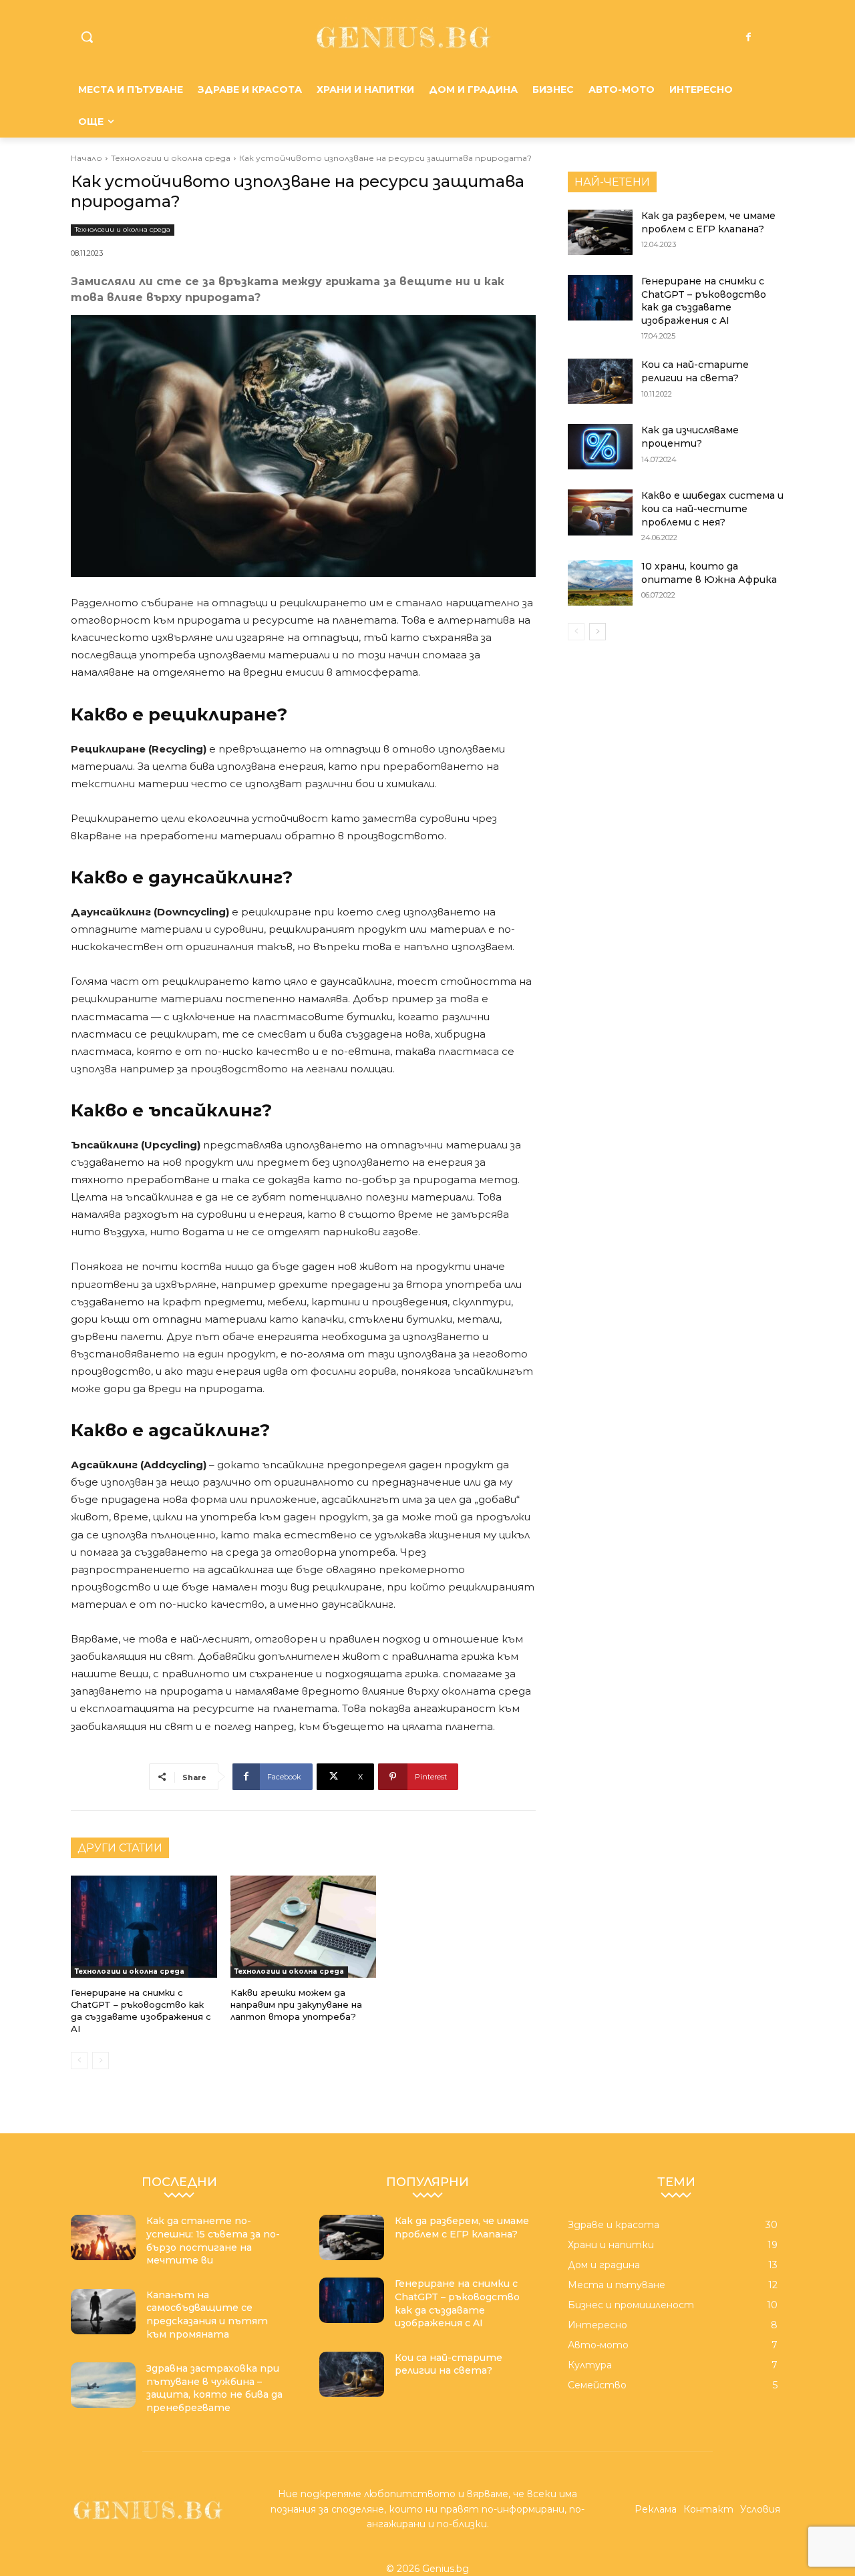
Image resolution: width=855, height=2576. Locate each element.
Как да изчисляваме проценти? (690, 437)
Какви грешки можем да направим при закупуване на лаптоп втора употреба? (296, 2004)
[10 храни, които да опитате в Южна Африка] (600, 583)
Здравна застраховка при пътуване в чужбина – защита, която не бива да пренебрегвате (214, 2388)
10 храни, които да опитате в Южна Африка (709, 573)
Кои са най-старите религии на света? (695, 371)
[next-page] (597, 632)
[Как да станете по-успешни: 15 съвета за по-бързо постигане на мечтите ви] (103, 2237)
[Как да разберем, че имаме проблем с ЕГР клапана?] (600, 232)
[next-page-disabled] (101, 2061)
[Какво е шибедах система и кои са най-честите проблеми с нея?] (600, 512)
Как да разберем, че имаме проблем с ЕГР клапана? (462, 2227)
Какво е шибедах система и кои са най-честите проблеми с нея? (712, 508)
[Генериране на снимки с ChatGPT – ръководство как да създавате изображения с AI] (144, 1927)
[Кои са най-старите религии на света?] (600, 381)
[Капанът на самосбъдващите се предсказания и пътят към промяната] (103, 2312)
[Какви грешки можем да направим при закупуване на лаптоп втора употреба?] (304, 1927)
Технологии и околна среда (171, 158)
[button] (87, 37)
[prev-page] (79, 2061)
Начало (87, 158)
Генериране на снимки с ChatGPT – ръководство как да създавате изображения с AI (141, 2011)
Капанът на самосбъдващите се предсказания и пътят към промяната (207, 2315)
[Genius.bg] (403, 37)
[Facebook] (748, 37)
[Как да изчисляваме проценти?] (600, 447)
